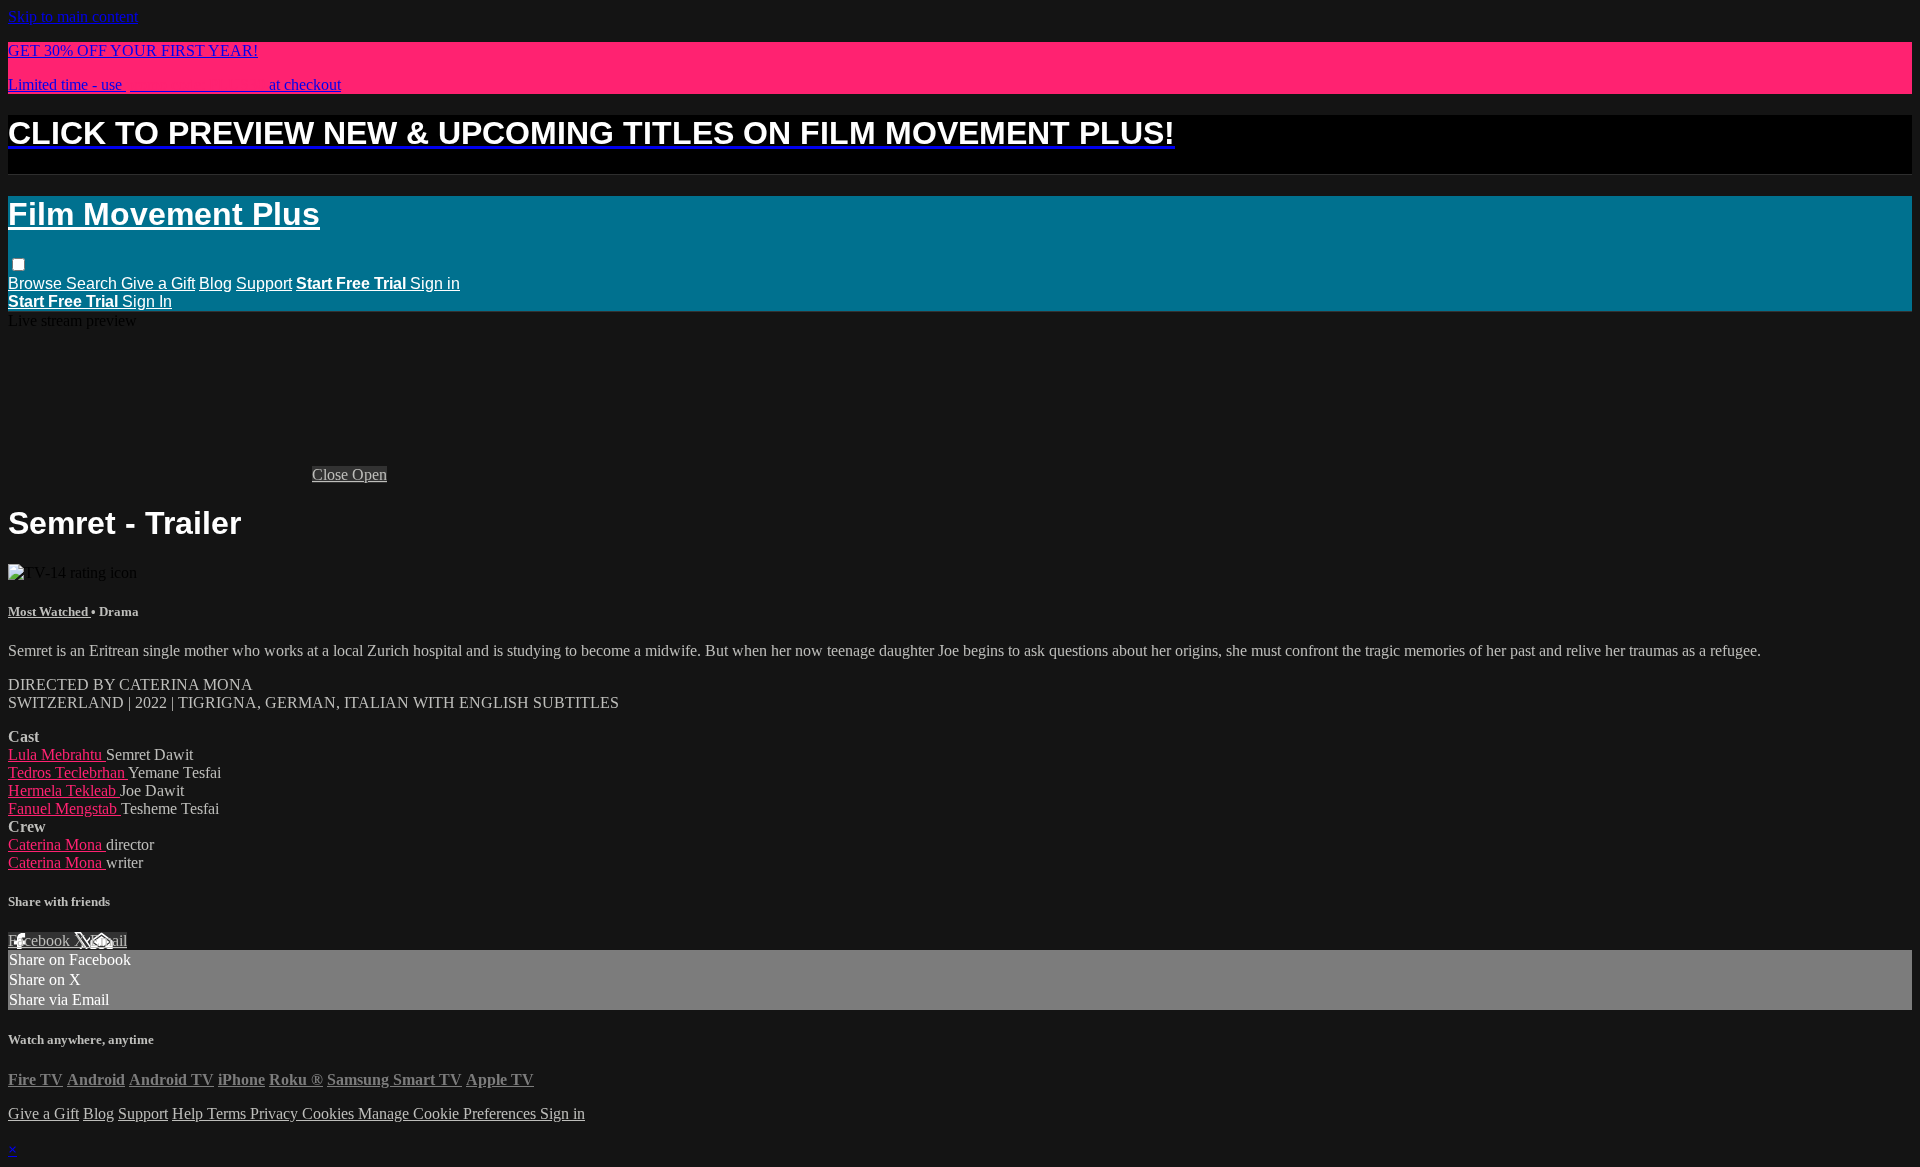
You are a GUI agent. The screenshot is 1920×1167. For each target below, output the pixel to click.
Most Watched (49, 611)
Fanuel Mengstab (64, 808)
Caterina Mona (57, 844)
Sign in (435, 283)
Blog (215, 283)
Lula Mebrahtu (57, 754)
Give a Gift (158, 283)
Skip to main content (73, 16)
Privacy (276, 1113)
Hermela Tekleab (64, 790)
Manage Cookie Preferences (449, 1113)
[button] (18, 264)
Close (332, 474)
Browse (37, 283)
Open (369, 474)
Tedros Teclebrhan (68, 772)
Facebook (41, 940)
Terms (228, 1113)
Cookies (330, 1113)
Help (189, 1113)
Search (93, 283)
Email (108, 940)
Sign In (147, 301)
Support (264, 283)
